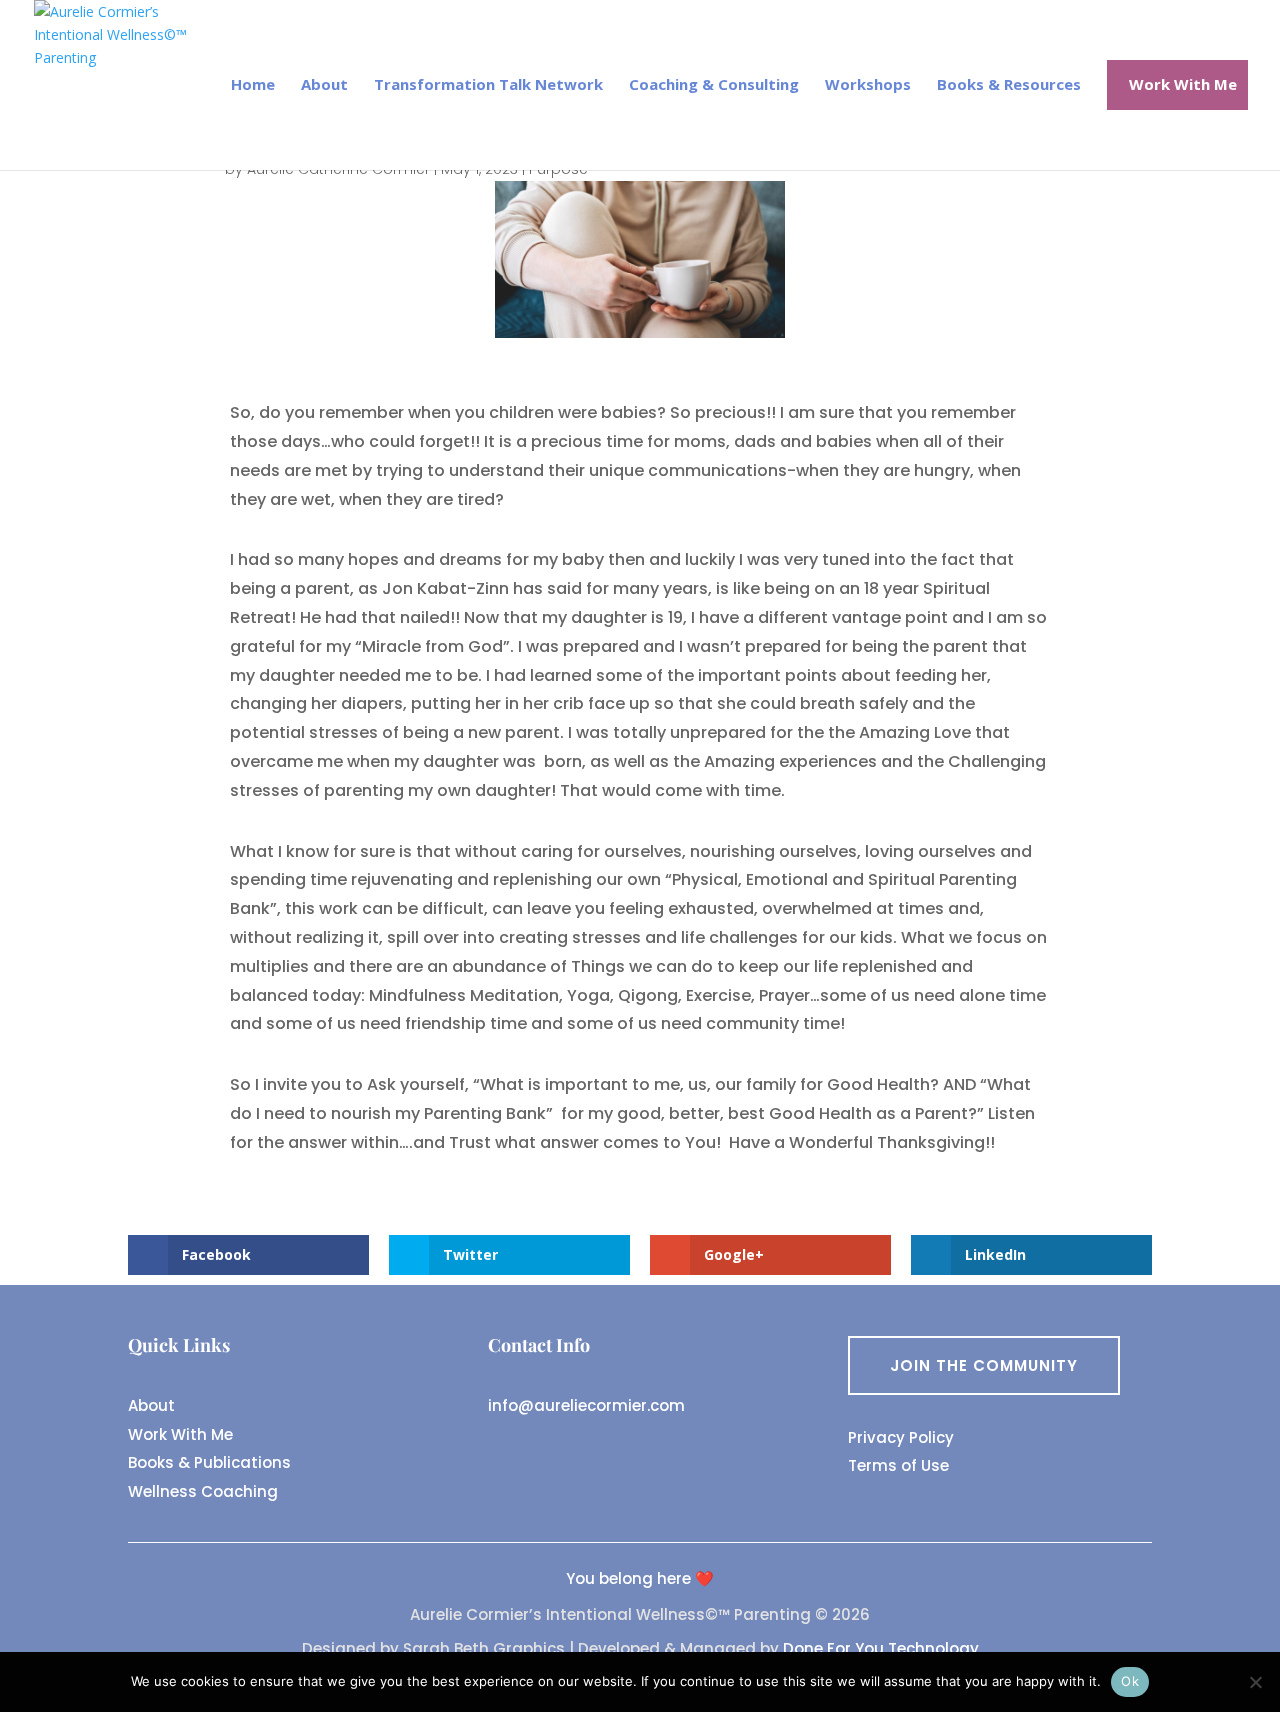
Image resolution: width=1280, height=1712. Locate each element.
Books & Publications (209, 1462)
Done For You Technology (881, 1648)
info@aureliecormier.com (586, 1405)
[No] (1255, 1682)
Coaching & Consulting (714, 85)
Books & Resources (1009, 85)
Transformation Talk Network (488, 85)
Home (253, 85)
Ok (1130, 1681)
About (324, 85)
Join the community (984, 1365)
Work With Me (180, 1434)
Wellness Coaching (203, 1491)
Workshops (868, 85)
